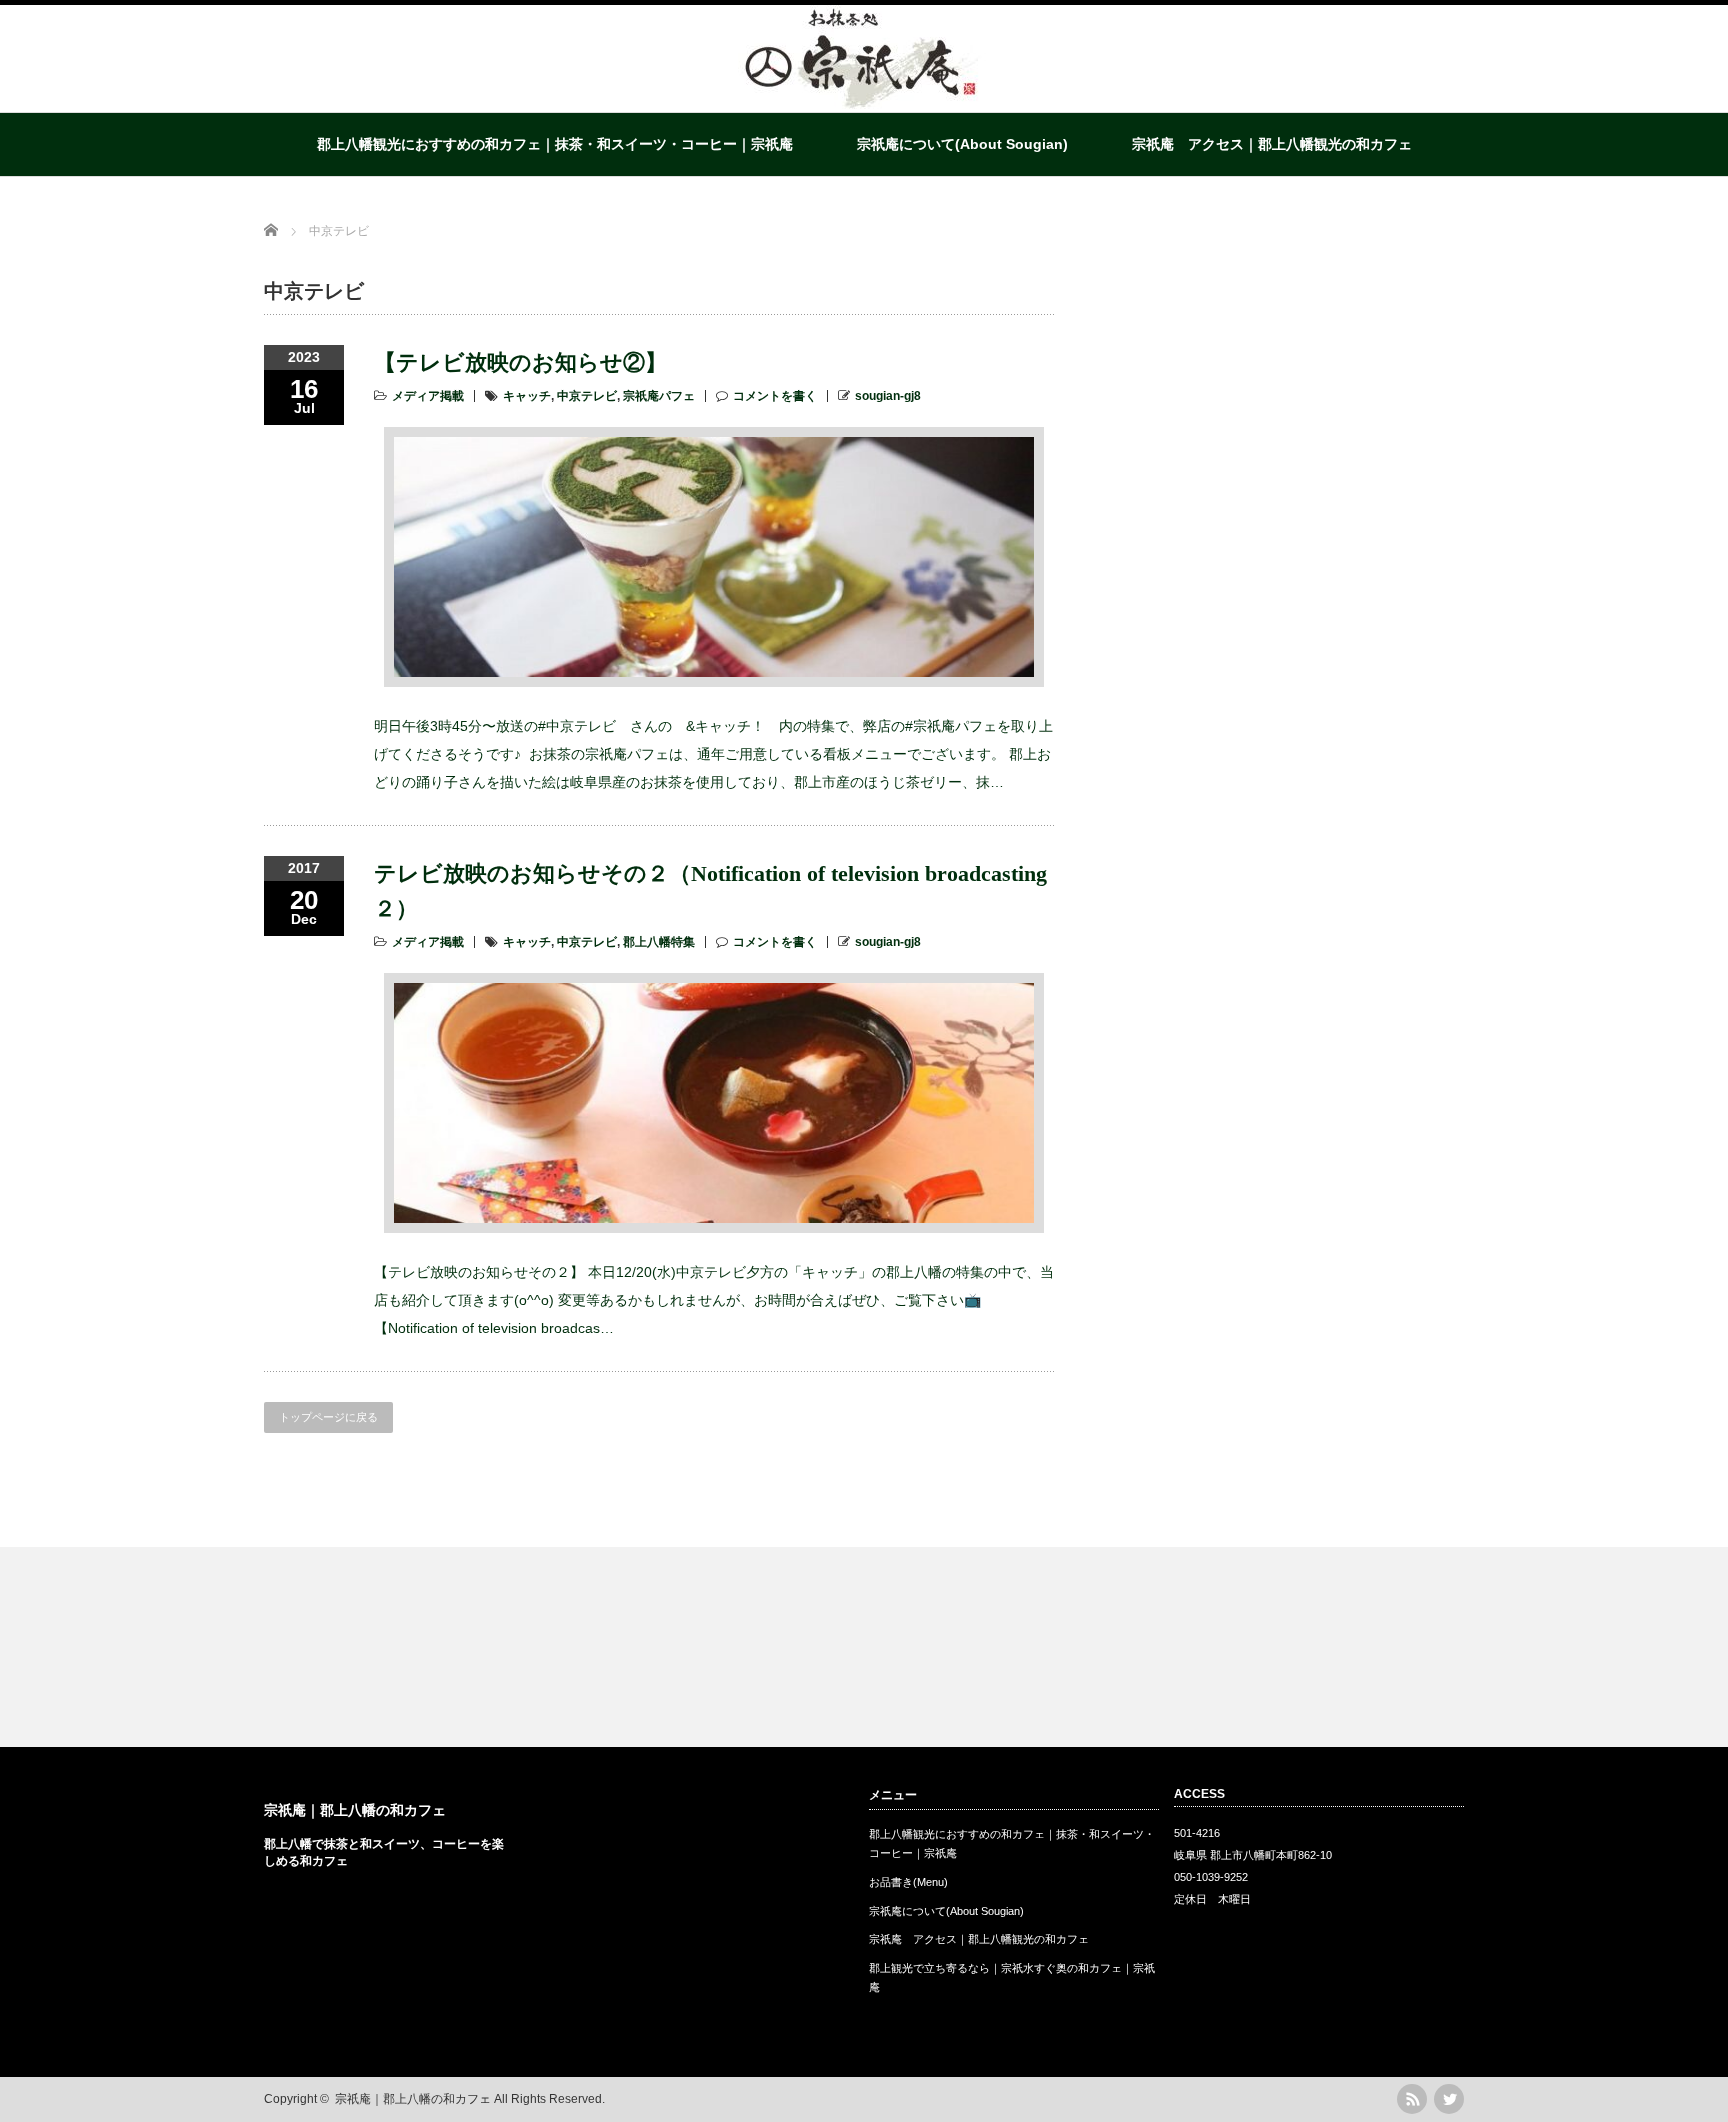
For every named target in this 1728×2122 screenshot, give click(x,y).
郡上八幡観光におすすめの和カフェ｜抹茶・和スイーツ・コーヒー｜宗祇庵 (555, 144)
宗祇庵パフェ (659, 396)
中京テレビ (587, 396)
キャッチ (527, 396)
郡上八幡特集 (659, 942)
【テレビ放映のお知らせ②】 (520, 362)
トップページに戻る (328, 1417)
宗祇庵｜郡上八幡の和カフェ (355, 1810)
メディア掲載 (428, 396)
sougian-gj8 (888, 396)
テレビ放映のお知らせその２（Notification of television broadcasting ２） (710, 891)
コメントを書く (775, 396)
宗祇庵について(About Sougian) (962, 144)
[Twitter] (1449, 2099)
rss (1412, 2099)
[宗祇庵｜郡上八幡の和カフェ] (863, 105)
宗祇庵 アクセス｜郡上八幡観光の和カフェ (1272, 144)
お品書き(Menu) (908, 1882)
